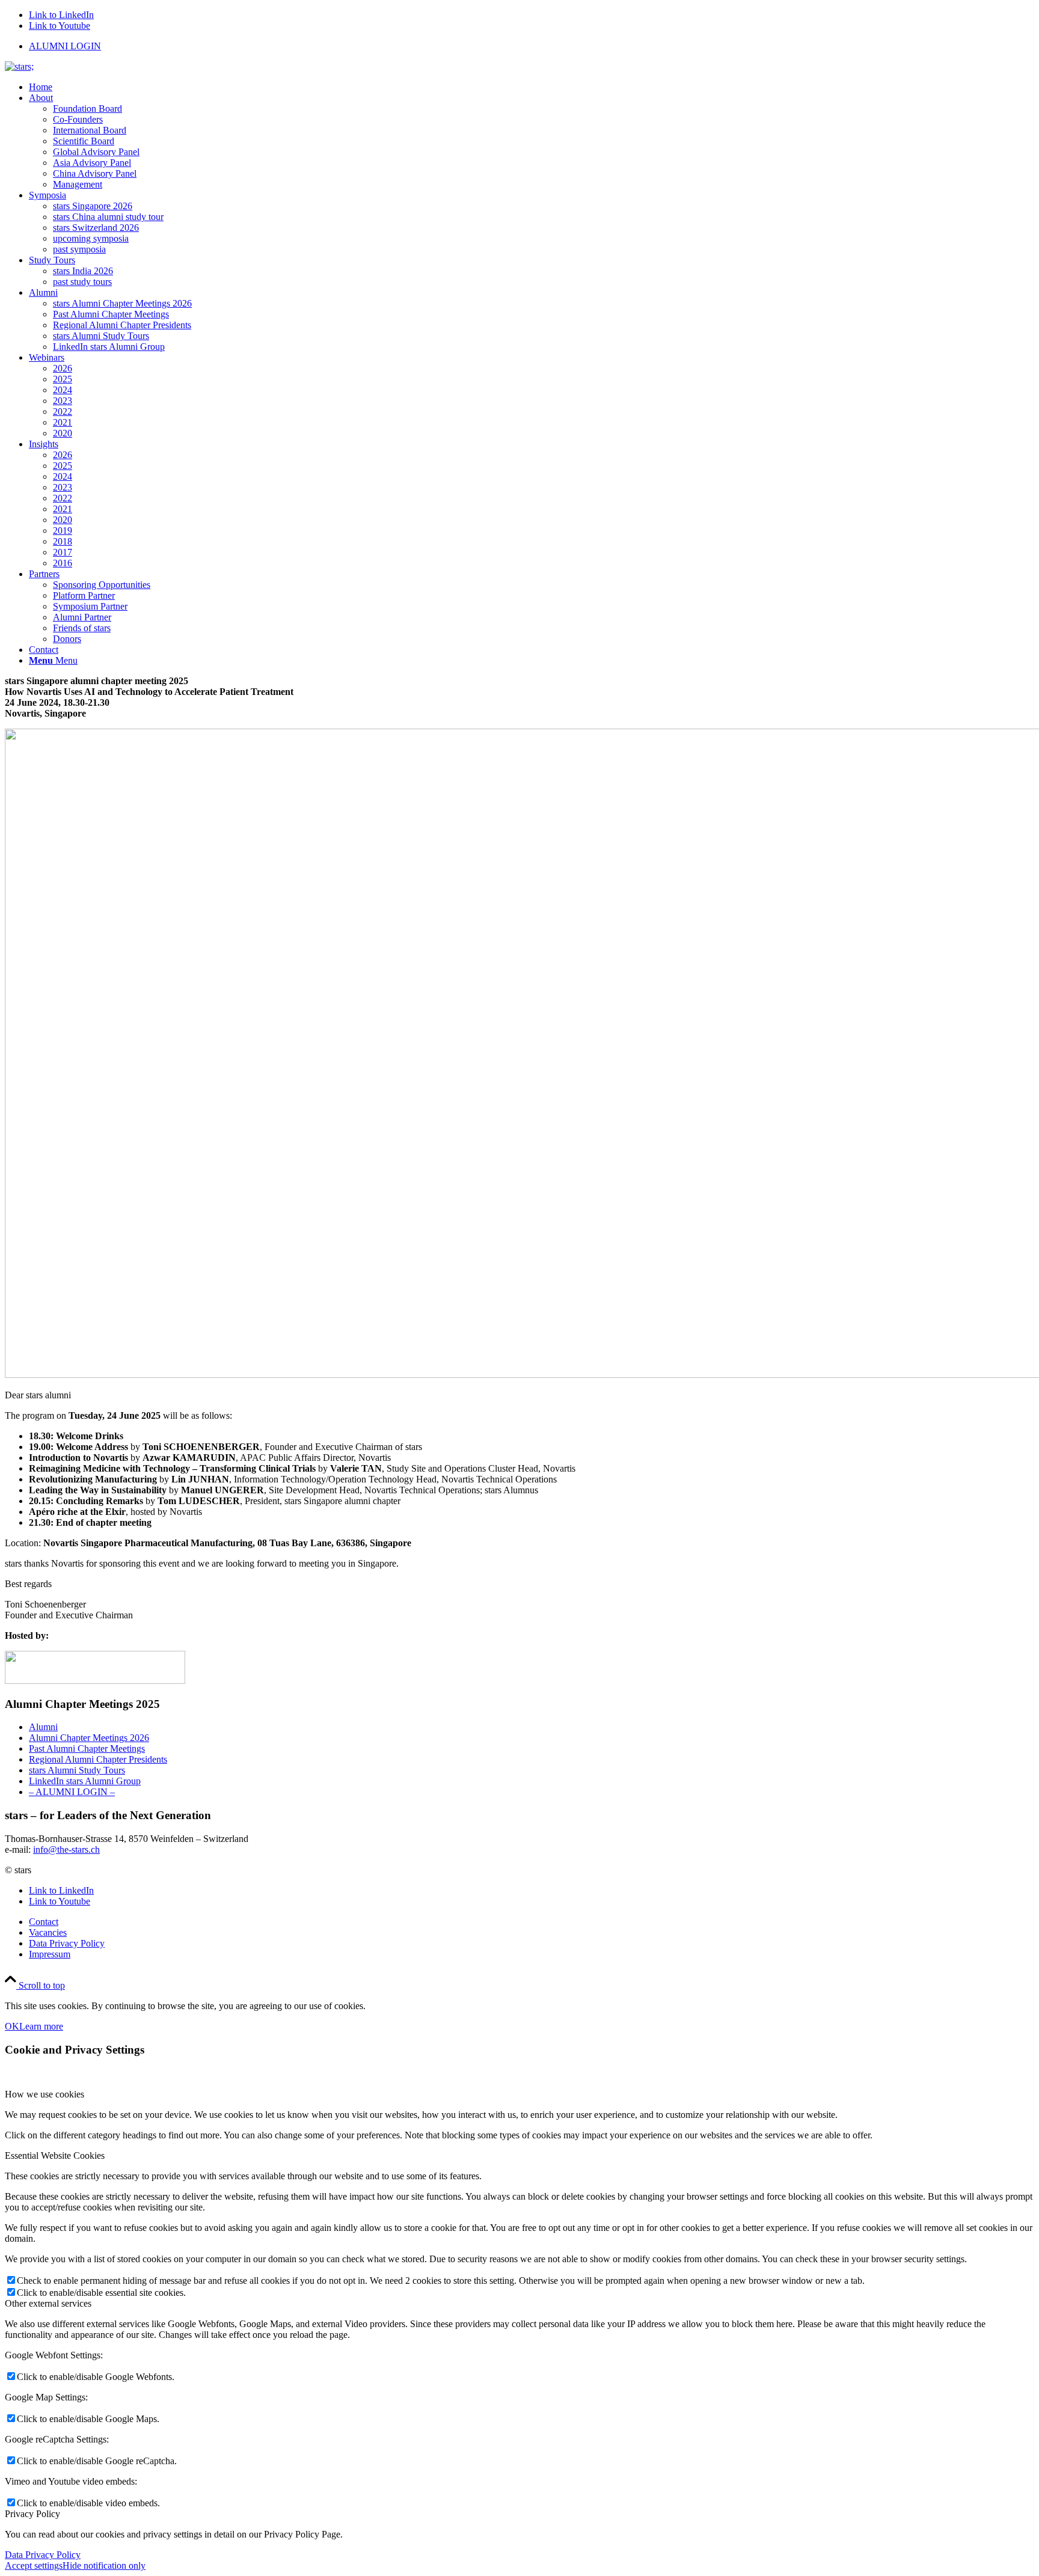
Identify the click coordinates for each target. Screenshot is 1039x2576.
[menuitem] (532, 46)
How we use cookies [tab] (44, 2094)
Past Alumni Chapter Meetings (87, 1748)
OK (12, 2026)
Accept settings (34, 2565)
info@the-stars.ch (66, 1849)
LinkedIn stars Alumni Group (85, 1781)
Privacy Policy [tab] (32, 2514)
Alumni (43, 1727)
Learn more (41, 2026)
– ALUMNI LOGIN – (72, 1792)
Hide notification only (104, 2565)
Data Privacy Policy (43, 2555)
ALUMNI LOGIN (65, 46)
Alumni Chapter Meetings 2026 (89, 1738)
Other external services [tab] (48, 2303)
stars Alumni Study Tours (77, 1770)
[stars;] (19, 66)
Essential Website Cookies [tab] (55, 2155)
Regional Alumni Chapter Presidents (98, 1759)
